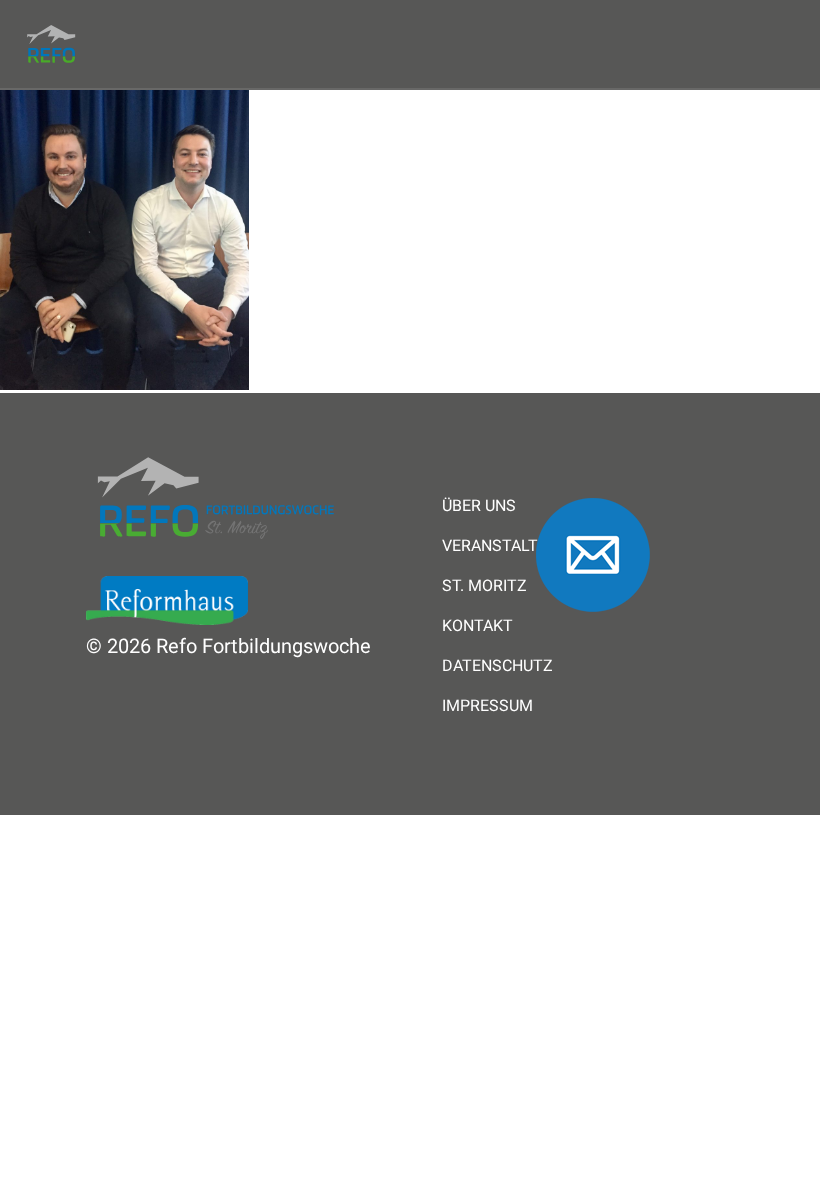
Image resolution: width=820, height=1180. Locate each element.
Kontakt (477, 626)
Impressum (487, 706)
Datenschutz (497, 666)
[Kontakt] (593, 621)
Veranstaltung (506, 546)
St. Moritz (484, 586)
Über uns (479, 506)
